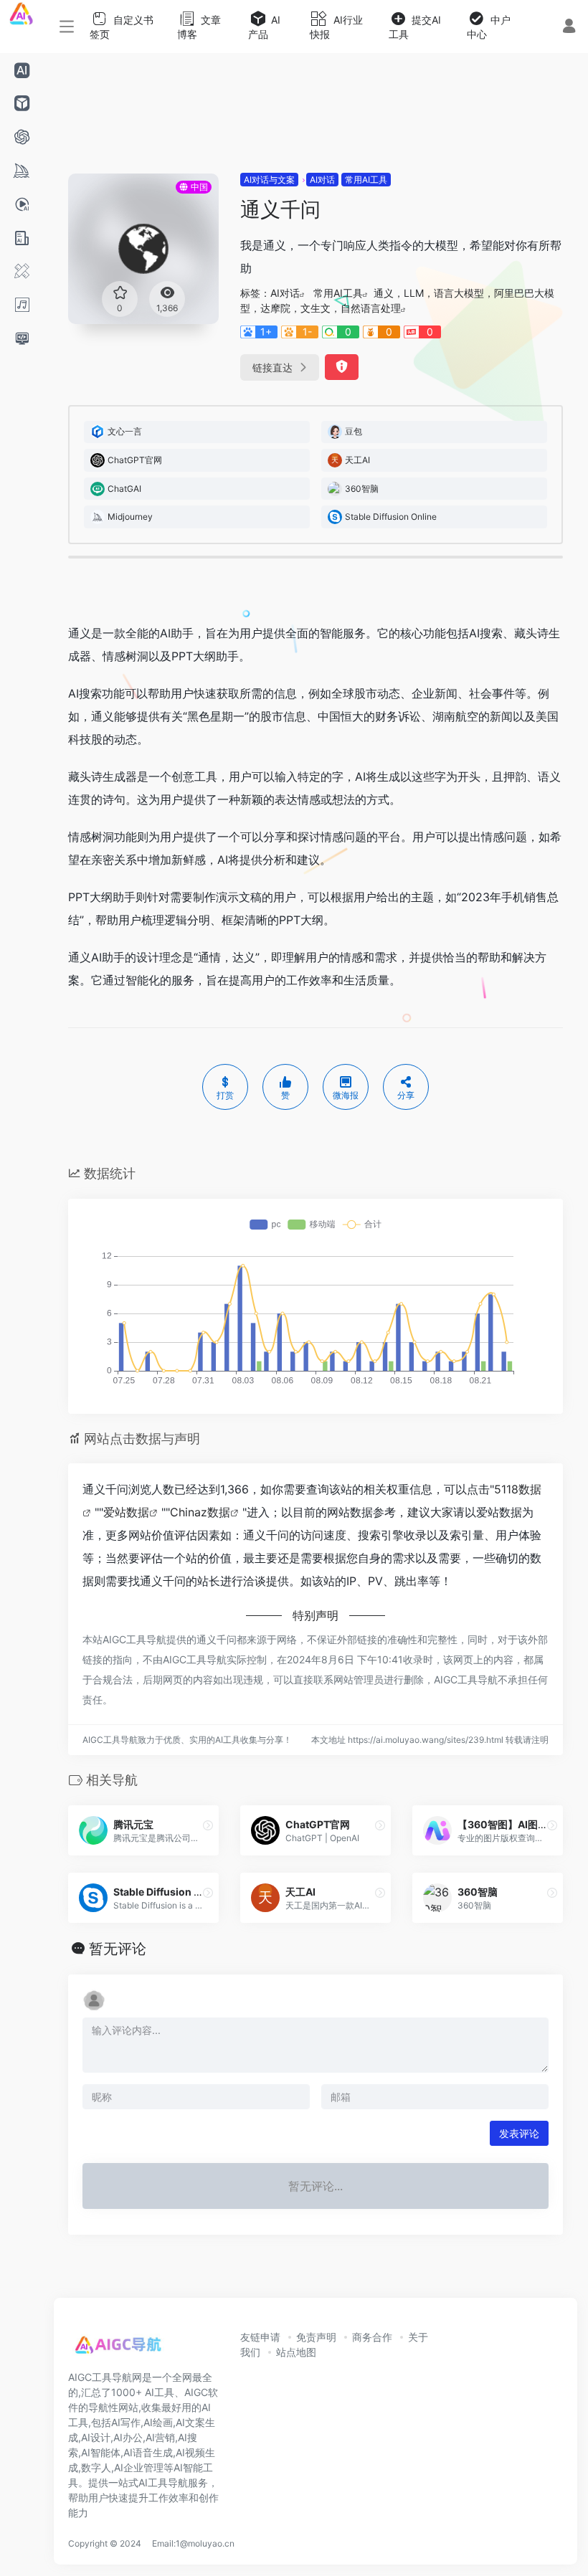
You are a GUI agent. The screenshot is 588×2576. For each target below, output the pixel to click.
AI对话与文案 (269, 180)
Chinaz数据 (200, 1512)
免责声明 (316, 2337)
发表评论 (519, 2133)
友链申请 (260, 2337)
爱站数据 (126, 1512)
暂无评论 (118, 1949)
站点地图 (296, 2352)
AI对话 (322, 180)
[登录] (569, 28)
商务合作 (372, 2337)
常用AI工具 (366, 180)
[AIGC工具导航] (118, 2348)
